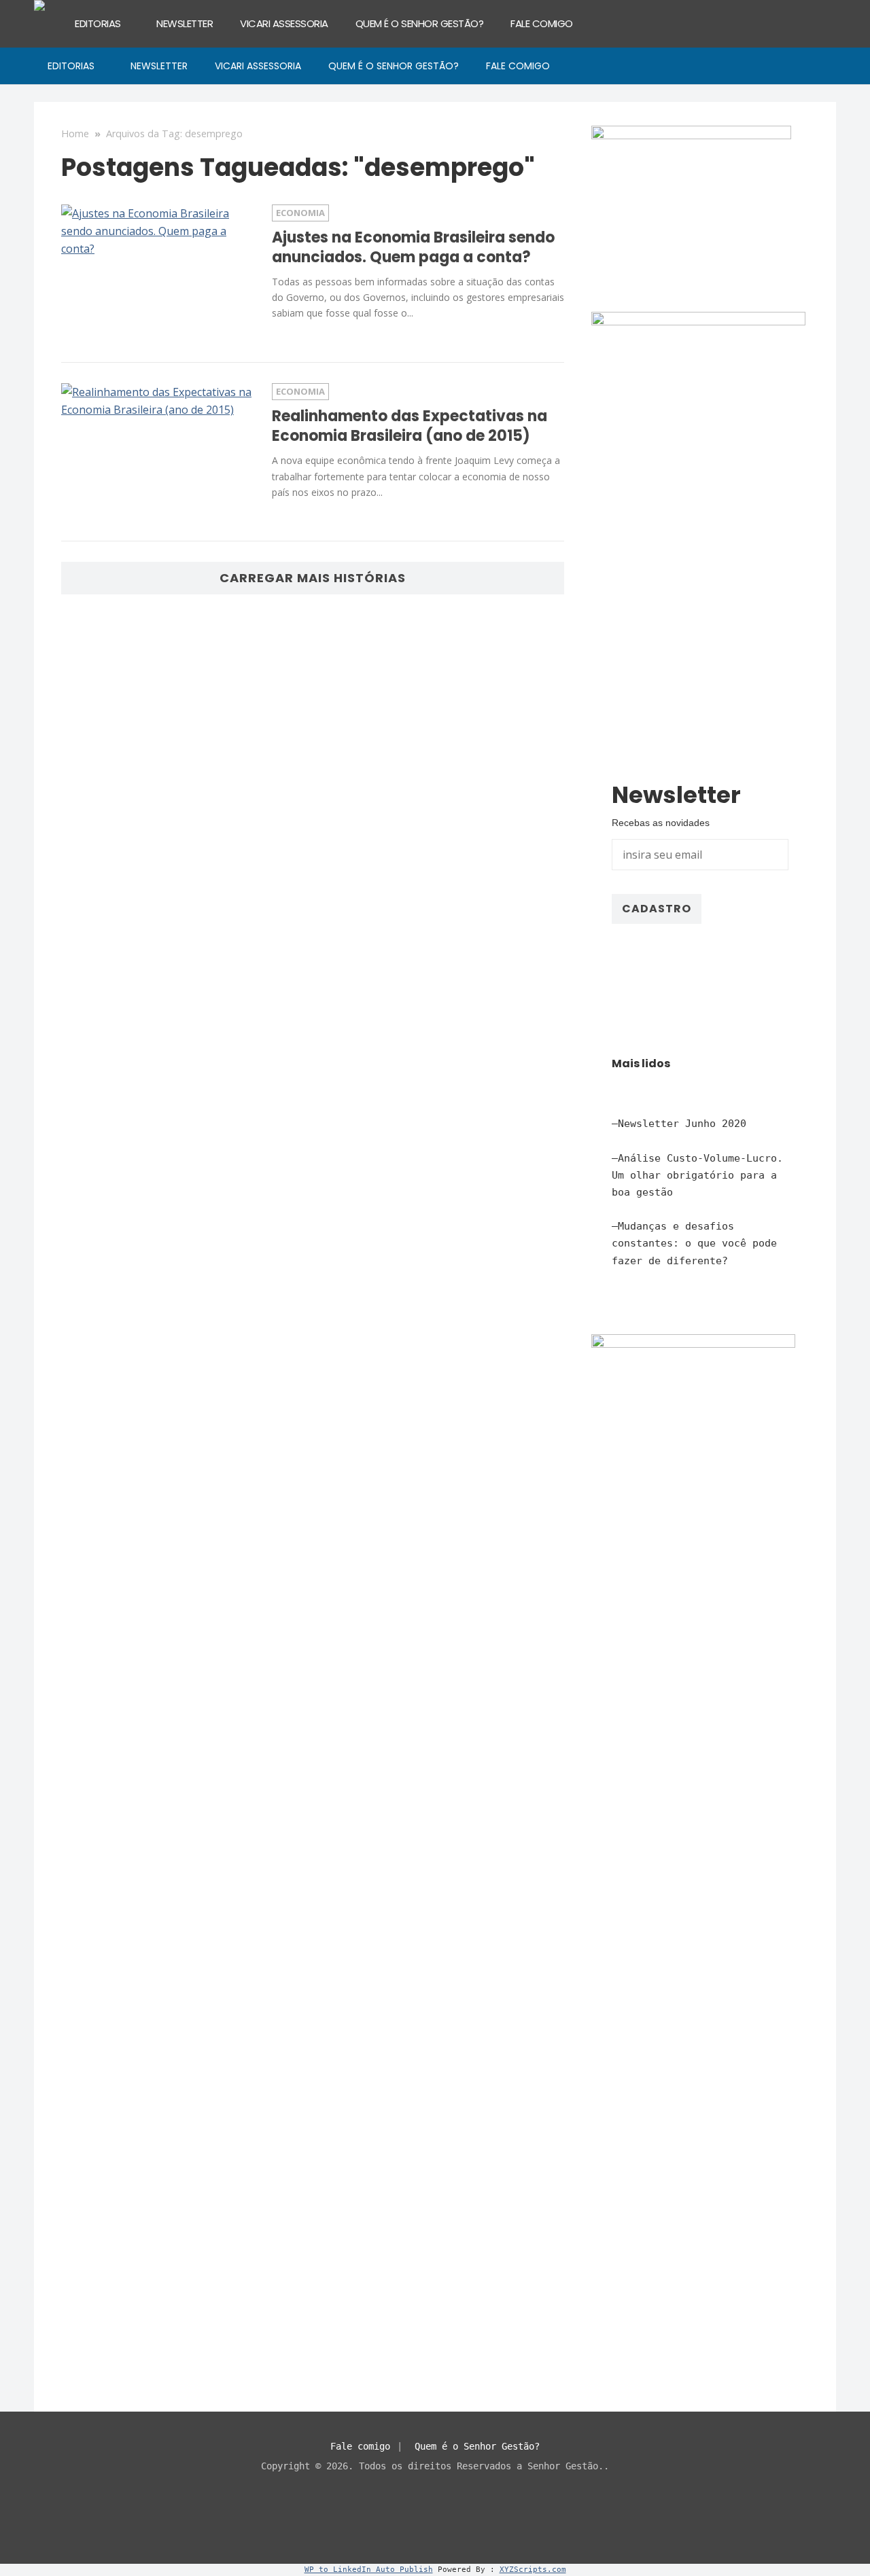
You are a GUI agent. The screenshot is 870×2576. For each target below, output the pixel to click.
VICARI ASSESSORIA (284, 23)
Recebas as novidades (661, 823)
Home (75, 133)
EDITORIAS (98, 23)
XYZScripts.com (533, 2570)
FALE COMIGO (542, 23)
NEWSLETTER (185, 23)
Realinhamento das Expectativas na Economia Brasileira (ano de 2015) (410, 426)
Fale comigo (360, 2446)
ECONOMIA (300, 213)
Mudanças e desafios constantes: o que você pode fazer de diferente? (694, 1243)
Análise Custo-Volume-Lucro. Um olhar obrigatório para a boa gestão (697, 1175)
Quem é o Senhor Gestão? (477, 2446)
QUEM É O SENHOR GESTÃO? (420, 23)
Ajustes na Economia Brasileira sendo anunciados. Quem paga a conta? (413, 247)
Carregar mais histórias (313, 578)
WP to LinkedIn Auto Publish (369, 2570)
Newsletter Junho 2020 (682, 1124)
